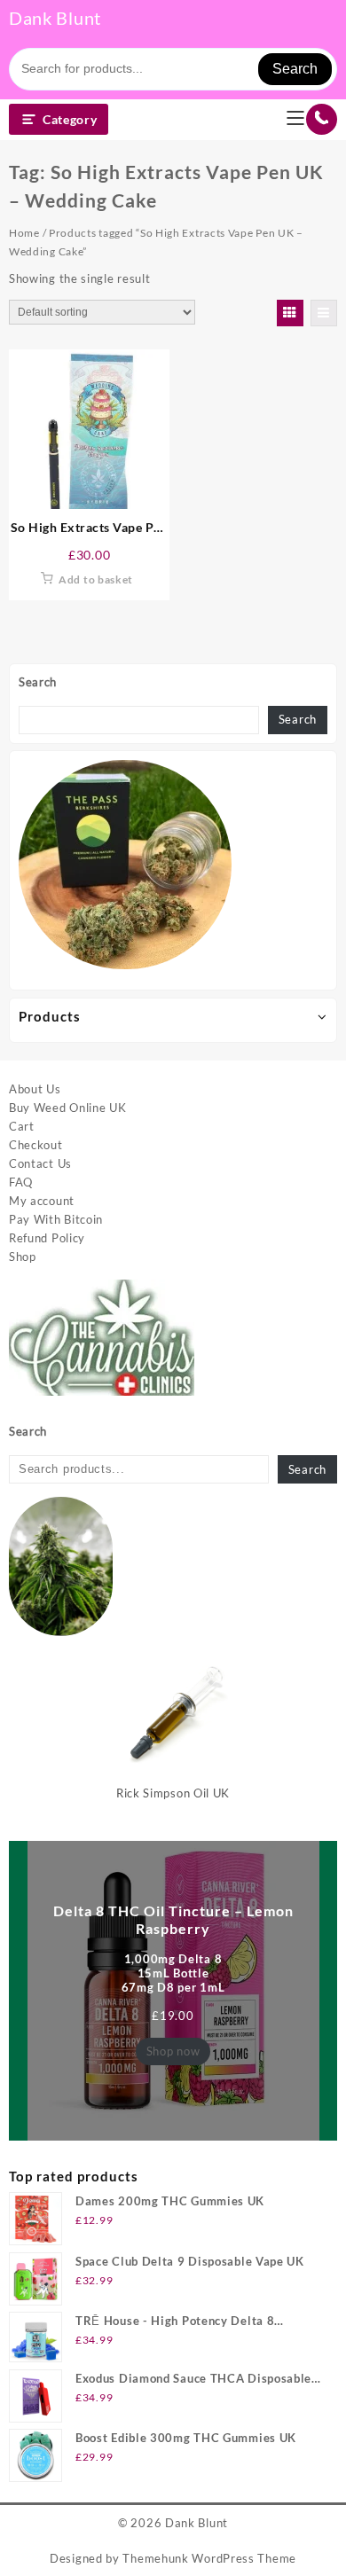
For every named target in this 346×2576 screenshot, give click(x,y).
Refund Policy (47, 1238)
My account (42, 1201)
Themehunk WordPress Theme (209, 2558)
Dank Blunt (55, 18)
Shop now (173, 2051)
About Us (35, 1089)
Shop (23, 1257)
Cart (22, 1126)
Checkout (36, 1145)
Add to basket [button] (96, 579)
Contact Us (40, 1163)
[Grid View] (290, 313)
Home (24, 233)
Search (295, 69)
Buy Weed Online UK (68, 1108)
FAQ (21, 1182)
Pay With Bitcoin (56, 1219)
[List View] (324, 313)
